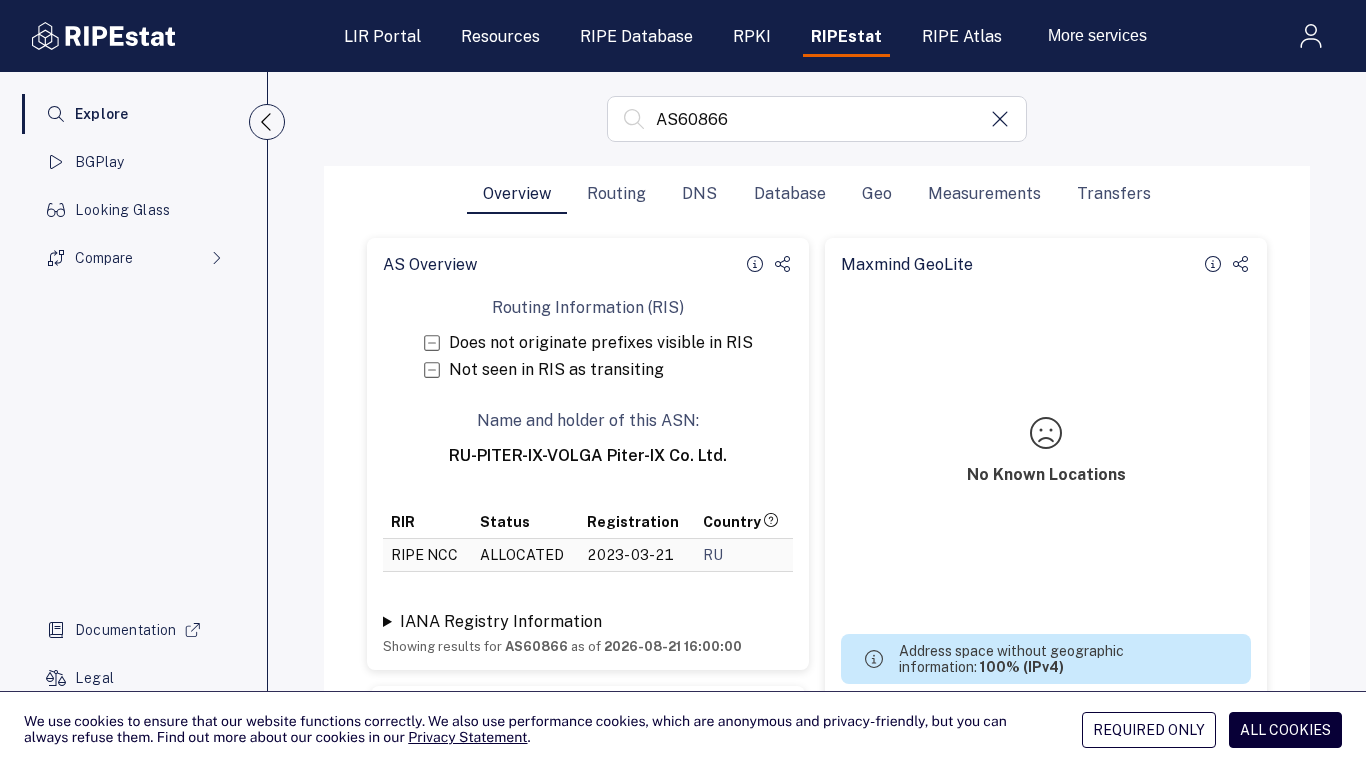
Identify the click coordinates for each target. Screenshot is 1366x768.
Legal (94, 678)
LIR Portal (382, 36)
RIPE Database (636, 36)
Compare (104, 258)
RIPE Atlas (962, 36)
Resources (500, 36)
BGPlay (100, 162)
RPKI (752, 36)
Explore (102, 114)
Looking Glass (123, 210)
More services (1097, 35)
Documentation (126, 630)
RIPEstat (846, 36)
